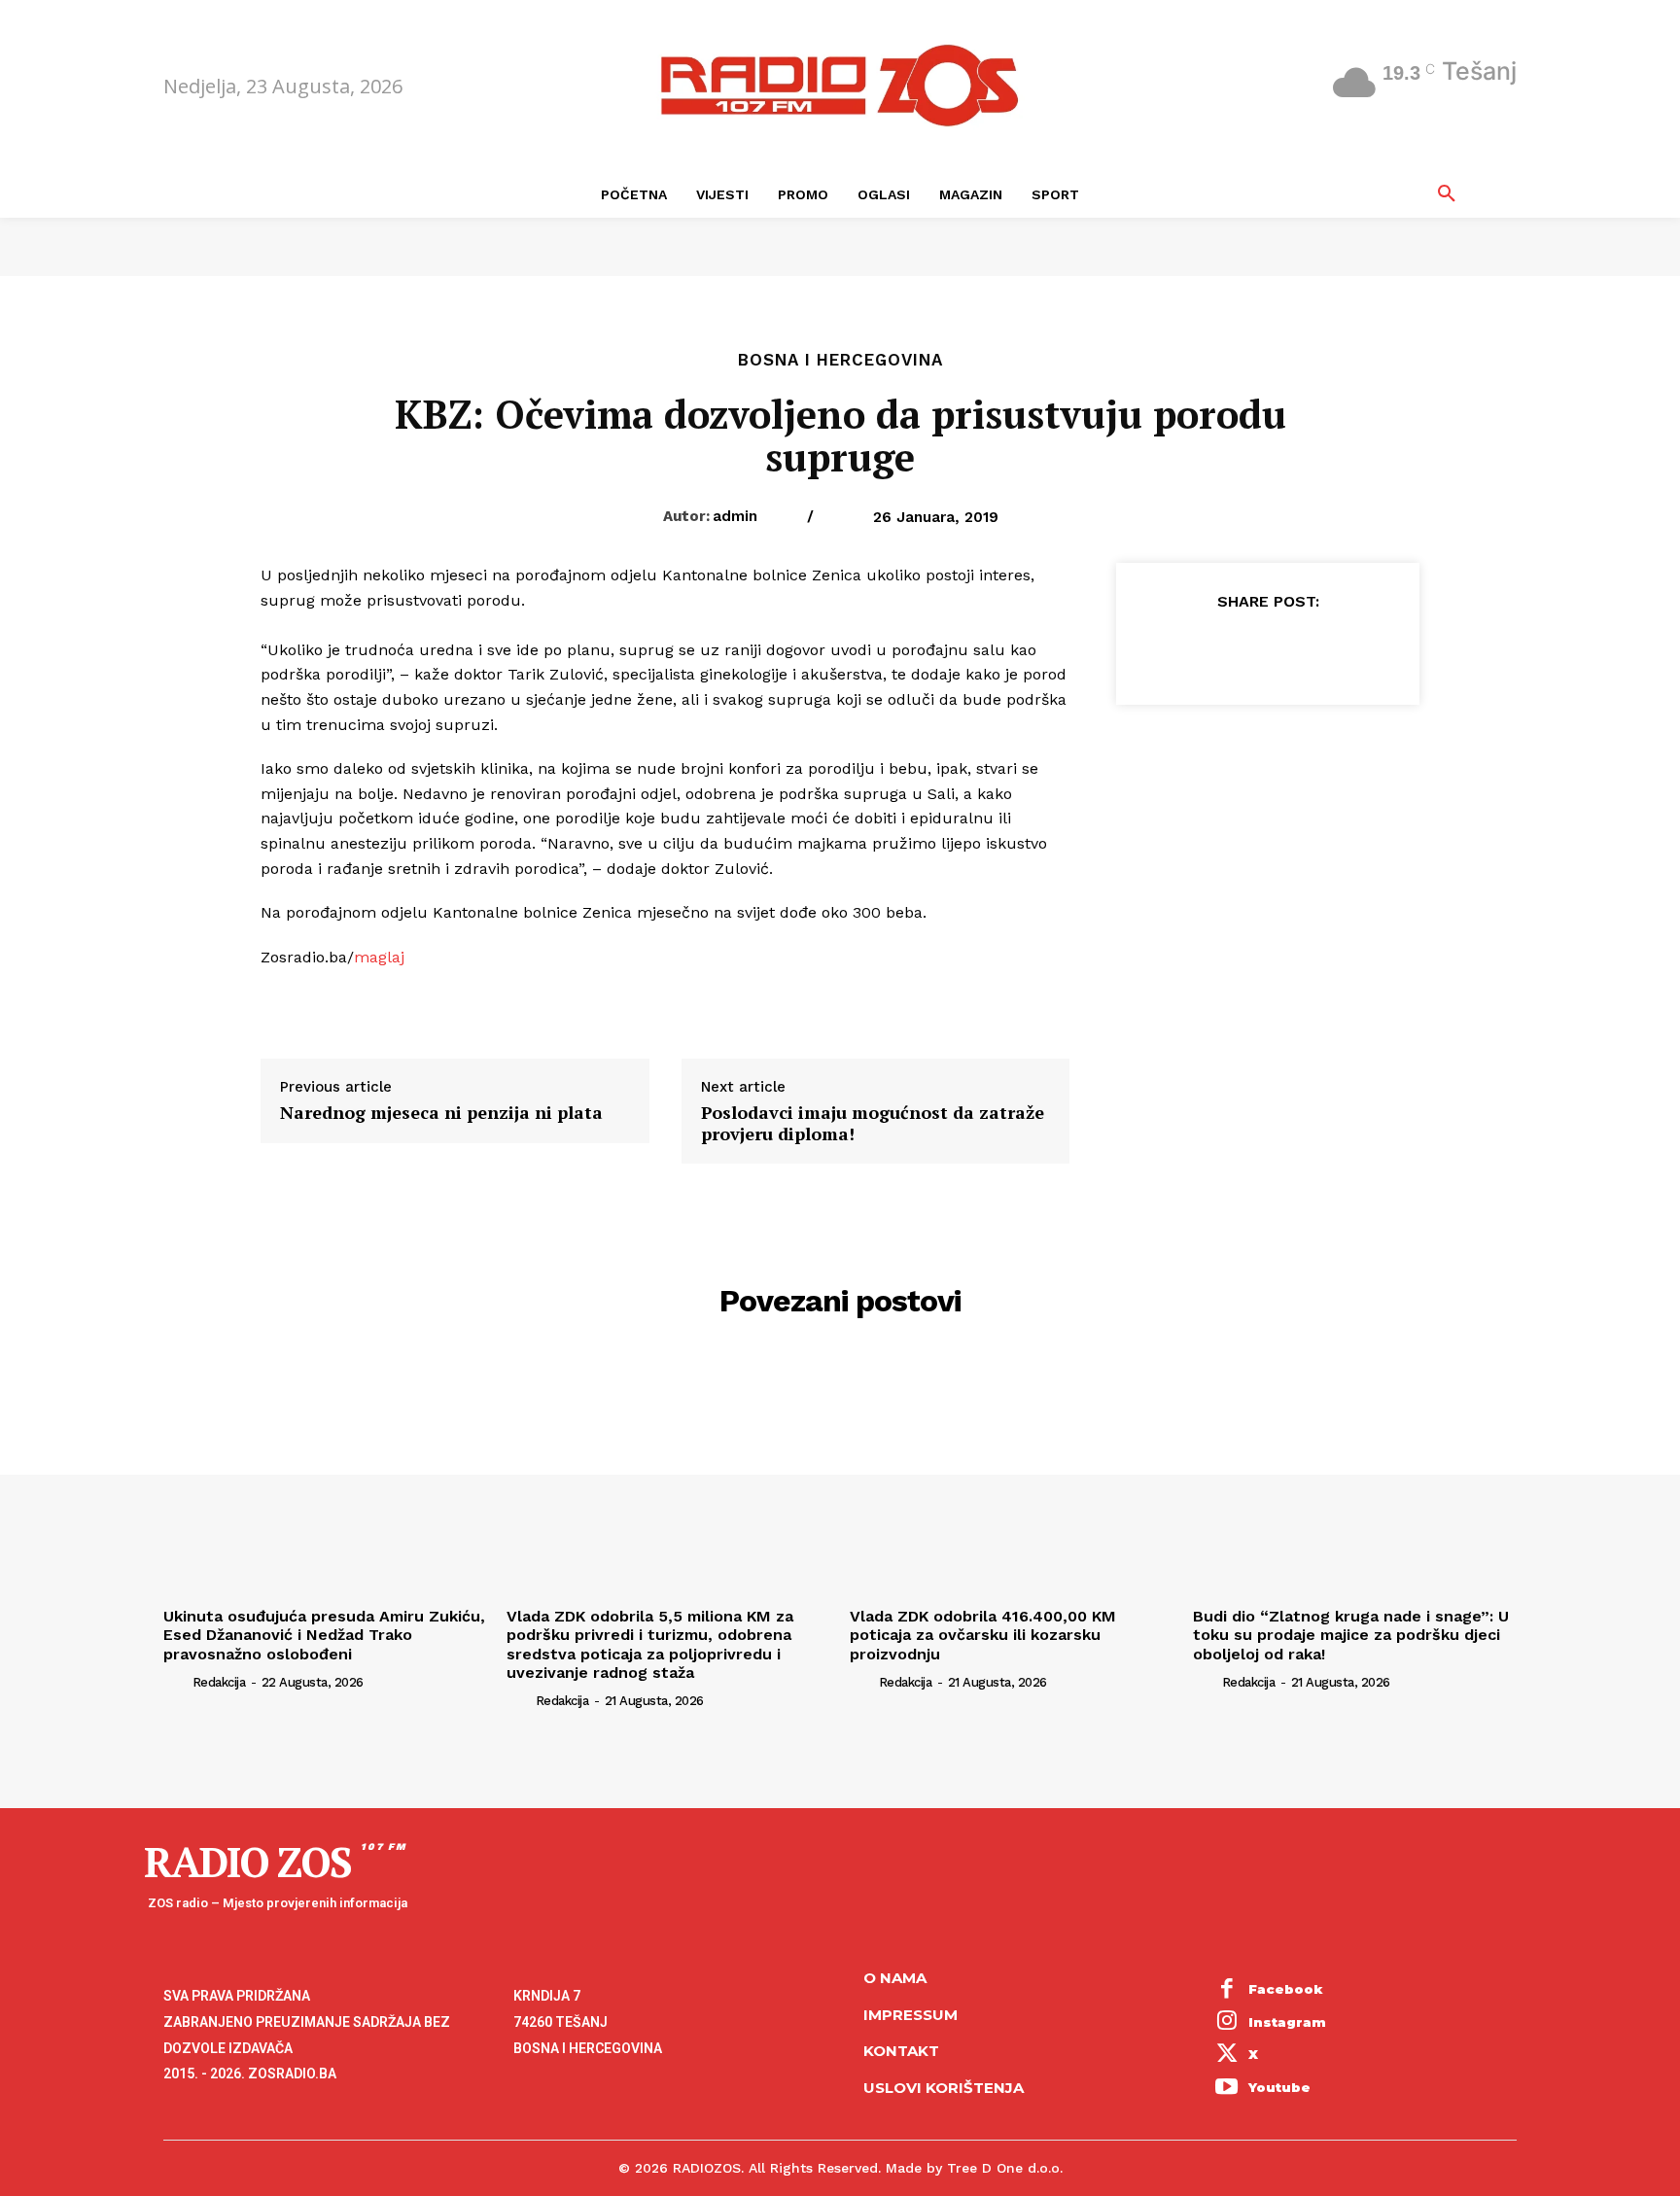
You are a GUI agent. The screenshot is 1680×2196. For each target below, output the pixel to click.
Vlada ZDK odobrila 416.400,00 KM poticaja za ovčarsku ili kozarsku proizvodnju (983, 1635)
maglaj (379, 957)
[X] (1222, 649)
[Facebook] (1177, 649)
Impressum (910, 2015)
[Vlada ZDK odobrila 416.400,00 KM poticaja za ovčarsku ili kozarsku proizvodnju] (1012, 1478)
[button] (1447, 194)
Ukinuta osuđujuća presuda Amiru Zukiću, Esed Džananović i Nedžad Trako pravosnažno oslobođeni (324, 1635)
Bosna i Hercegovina (840, 360)
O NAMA (895, 1978)
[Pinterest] (1267, 649)
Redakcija (219, 1682)
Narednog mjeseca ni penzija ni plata (441, 1113)
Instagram (1287, 2022)
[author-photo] (176, 1682)
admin (735, 516)
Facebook (1286, 1989)
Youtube (1279, 2087)
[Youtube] (1227, 2088)
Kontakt (901, 2051)
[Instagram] (1227, 2023)
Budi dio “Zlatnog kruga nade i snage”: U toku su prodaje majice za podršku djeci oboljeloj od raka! (1351, 1635)
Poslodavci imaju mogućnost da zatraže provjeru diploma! (873, 1123)
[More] (1357, 649)
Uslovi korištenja (944, 2088)
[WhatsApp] (1312, 649)
